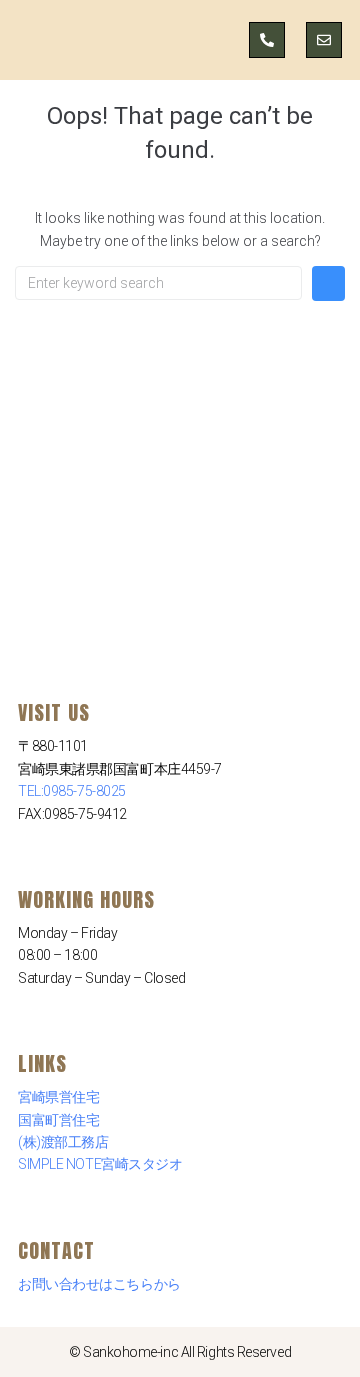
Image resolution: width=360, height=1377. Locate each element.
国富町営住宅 (58, 1120)
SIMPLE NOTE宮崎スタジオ (100, 1164)
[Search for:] (158, 283)
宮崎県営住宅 (58, 1097)
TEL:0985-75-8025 (72, 791)
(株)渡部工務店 (63, 1142)
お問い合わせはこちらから (99, 1284)
